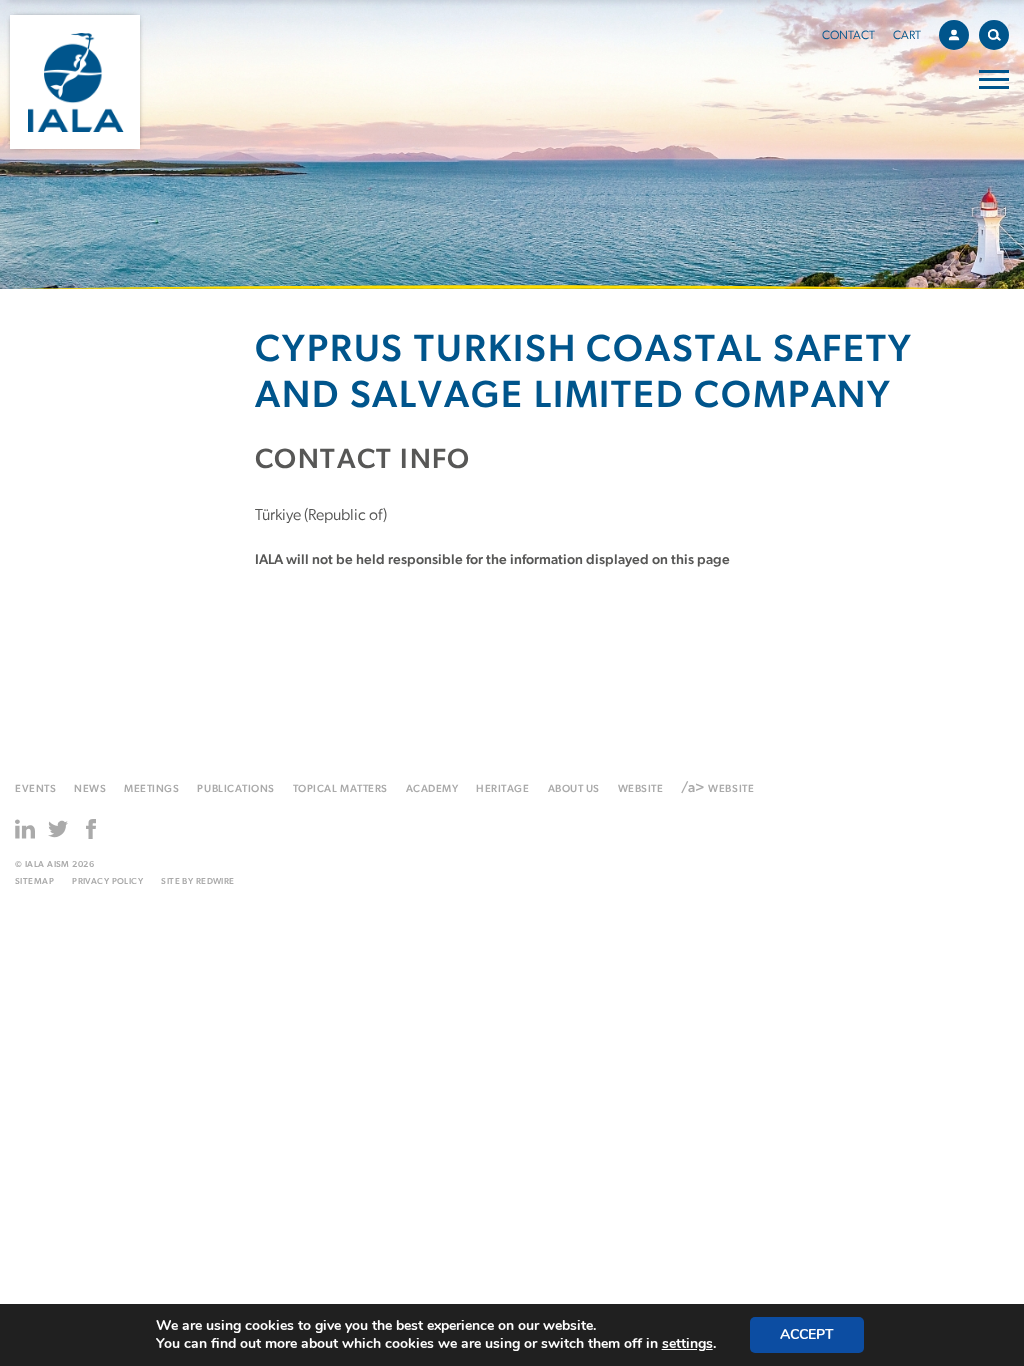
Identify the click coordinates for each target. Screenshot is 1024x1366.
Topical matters (340, 789)
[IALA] (75, 82)
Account (954, 35)
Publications (235, 789)
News (90, 789)
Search (994, 35)
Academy (432, 789)
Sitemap (34, 881)
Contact (848, 36)
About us (574, 789)
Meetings (151, 789)
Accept (807, 1334)
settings (687, 1344)
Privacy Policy (107, 881)
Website (641, 789)
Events (35, 789)
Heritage (502, 789)
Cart (907, 36)
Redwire (215, 881)
